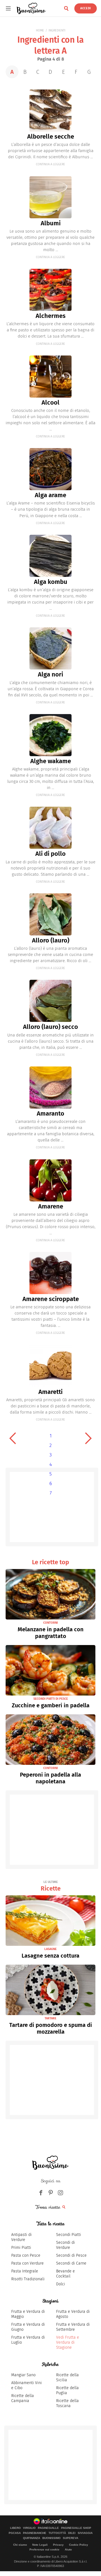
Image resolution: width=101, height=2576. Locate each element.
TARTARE (50, 2018)
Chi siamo (20, 2545)
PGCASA (15, 2533)
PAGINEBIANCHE (35, 2533)
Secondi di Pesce (71, 2255)
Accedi (86, 8)
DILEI (72, 2533)
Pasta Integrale (25, 2271)
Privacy (58, 2545)
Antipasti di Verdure (21, 2237)
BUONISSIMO (51, 2538)
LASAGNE (50, 1949)
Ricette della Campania (23, 2398)
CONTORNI (50, 1623)
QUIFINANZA (32, 2538)
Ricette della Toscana (67, 2403)
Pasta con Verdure (27, 2263)
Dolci (61, 2284)
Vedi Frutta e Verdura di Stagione (68, 2342)
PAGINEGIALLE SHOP (76, 2528)
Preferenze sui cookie (44, 2549)
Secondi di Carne (71, 2263)
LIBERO (15, 2528)
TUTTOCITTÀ (57, 2533)
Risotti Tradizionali (28, 2279)
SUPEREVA (71, 2538)
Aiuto (68, 2549)
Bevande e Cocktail (66, 2274)
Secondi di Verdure (66, 2245)
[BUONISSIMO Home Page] (31, 8)
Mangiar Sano (23, 2375)
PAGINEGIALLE (48, 2528)
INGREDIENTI (57, 30)
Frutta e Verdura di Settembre (73, 2327)
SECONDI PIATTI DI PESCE (51, 1699)
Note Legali (40, 2545)
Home (40, 30)
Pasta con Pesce (26, 2255)
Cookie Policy (79, 2545)
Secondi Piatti (69, 2235)
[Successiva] (88, 1438)
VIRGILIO (29, 2528)
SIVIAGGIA (85, 2533)
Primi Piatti (21, 2248)
